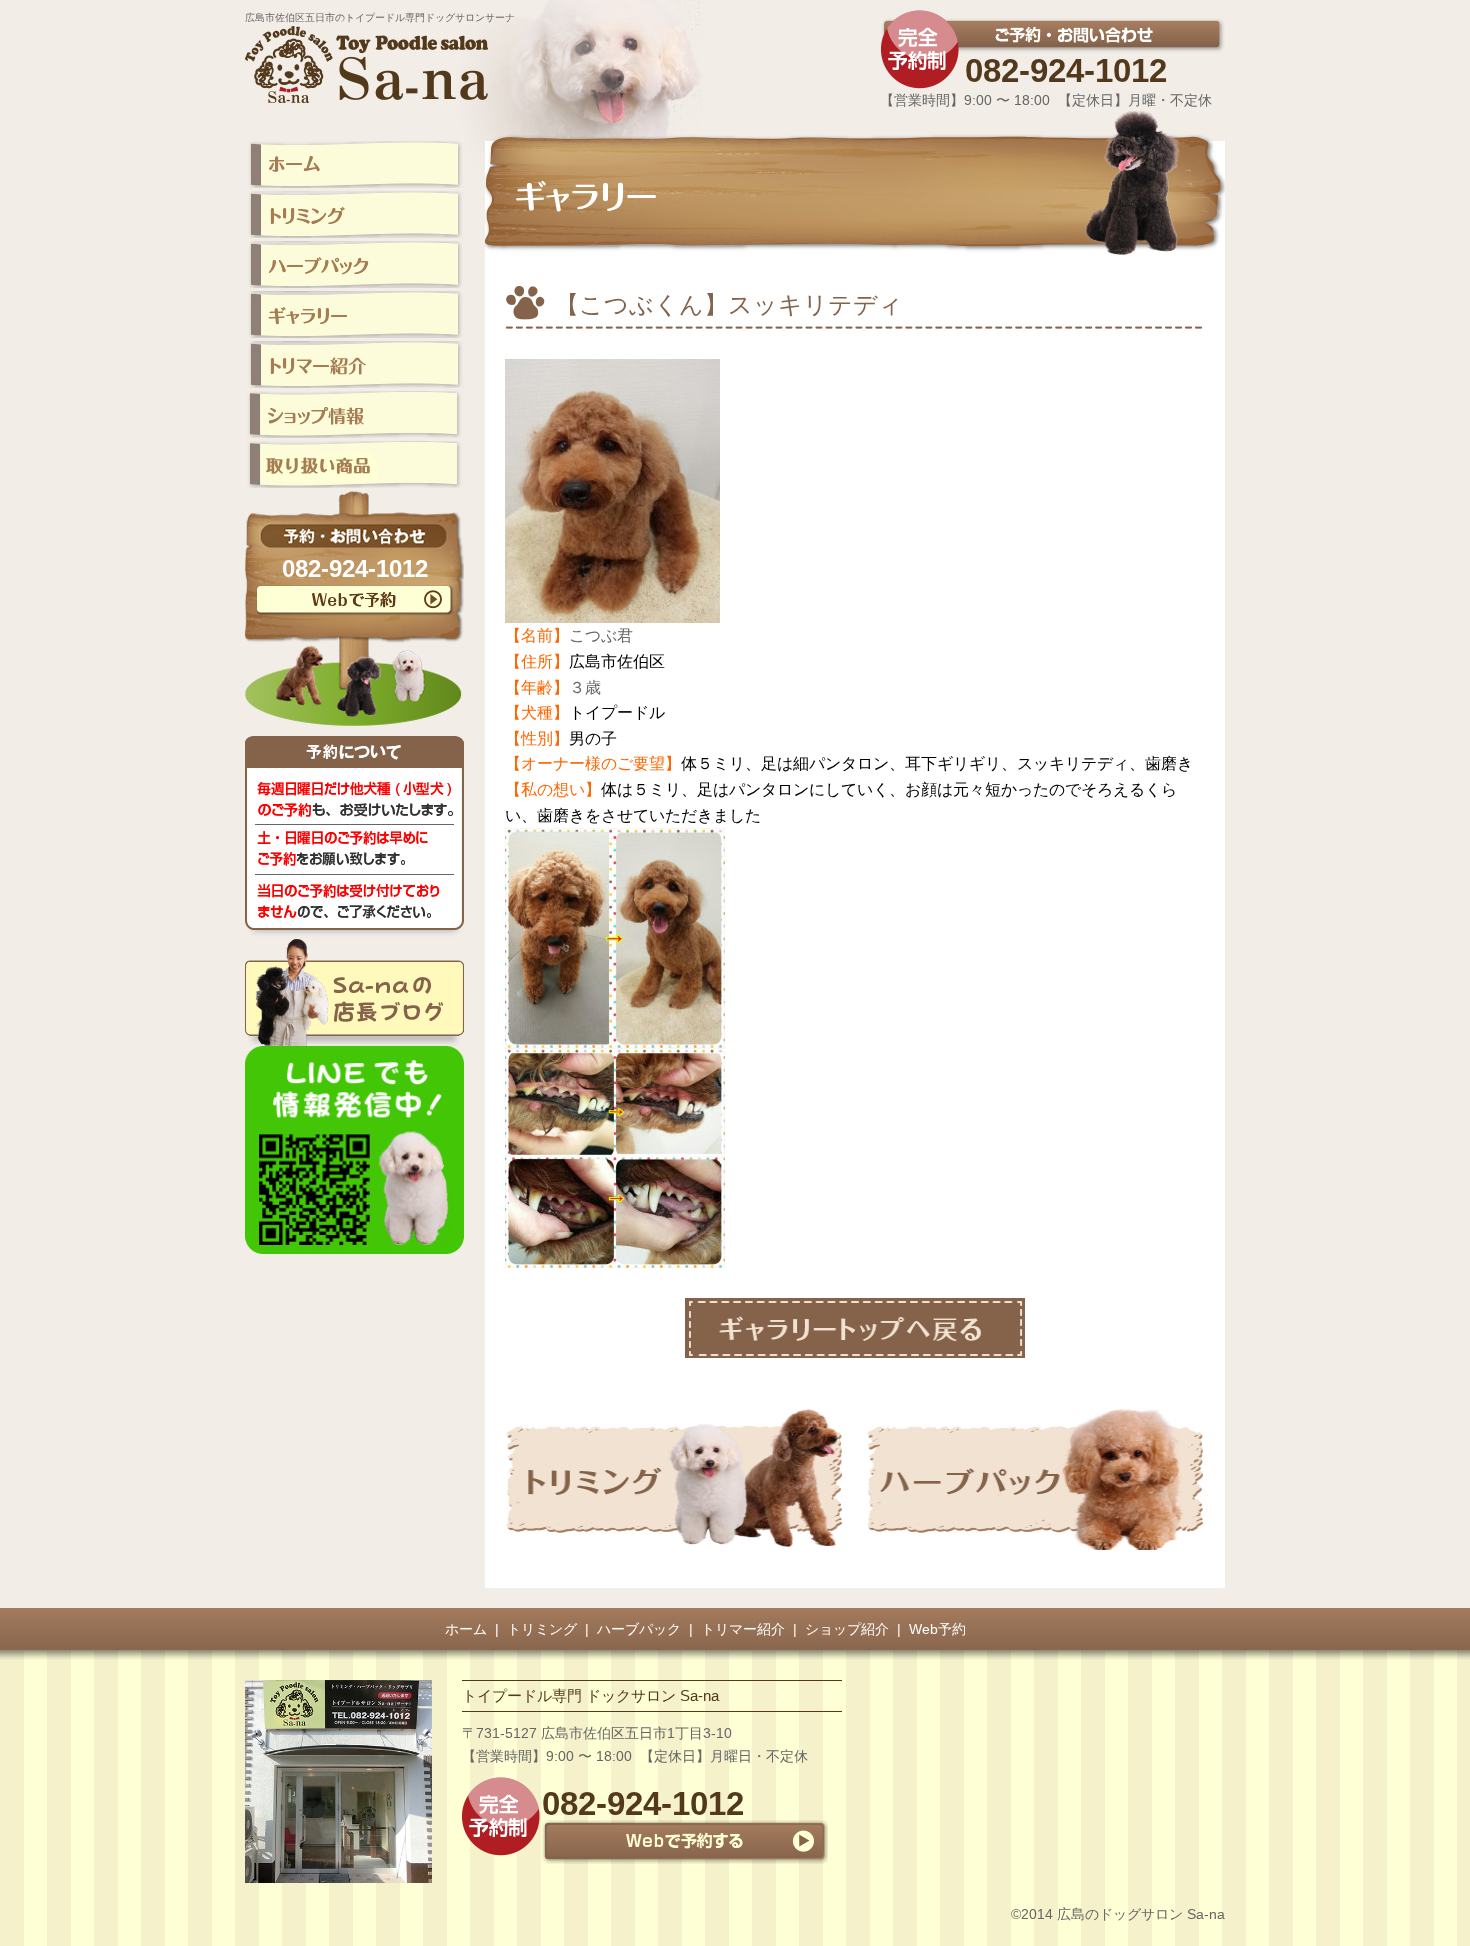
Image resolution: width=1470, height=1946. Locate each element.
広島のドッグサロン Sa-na (1141, 1914)
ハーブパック (639, 1629)
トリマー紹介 (743, 1629)
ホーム (466, 1629)
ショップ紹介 (847, 1629)
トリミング (542, 1629)
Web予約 (937, 1629)
